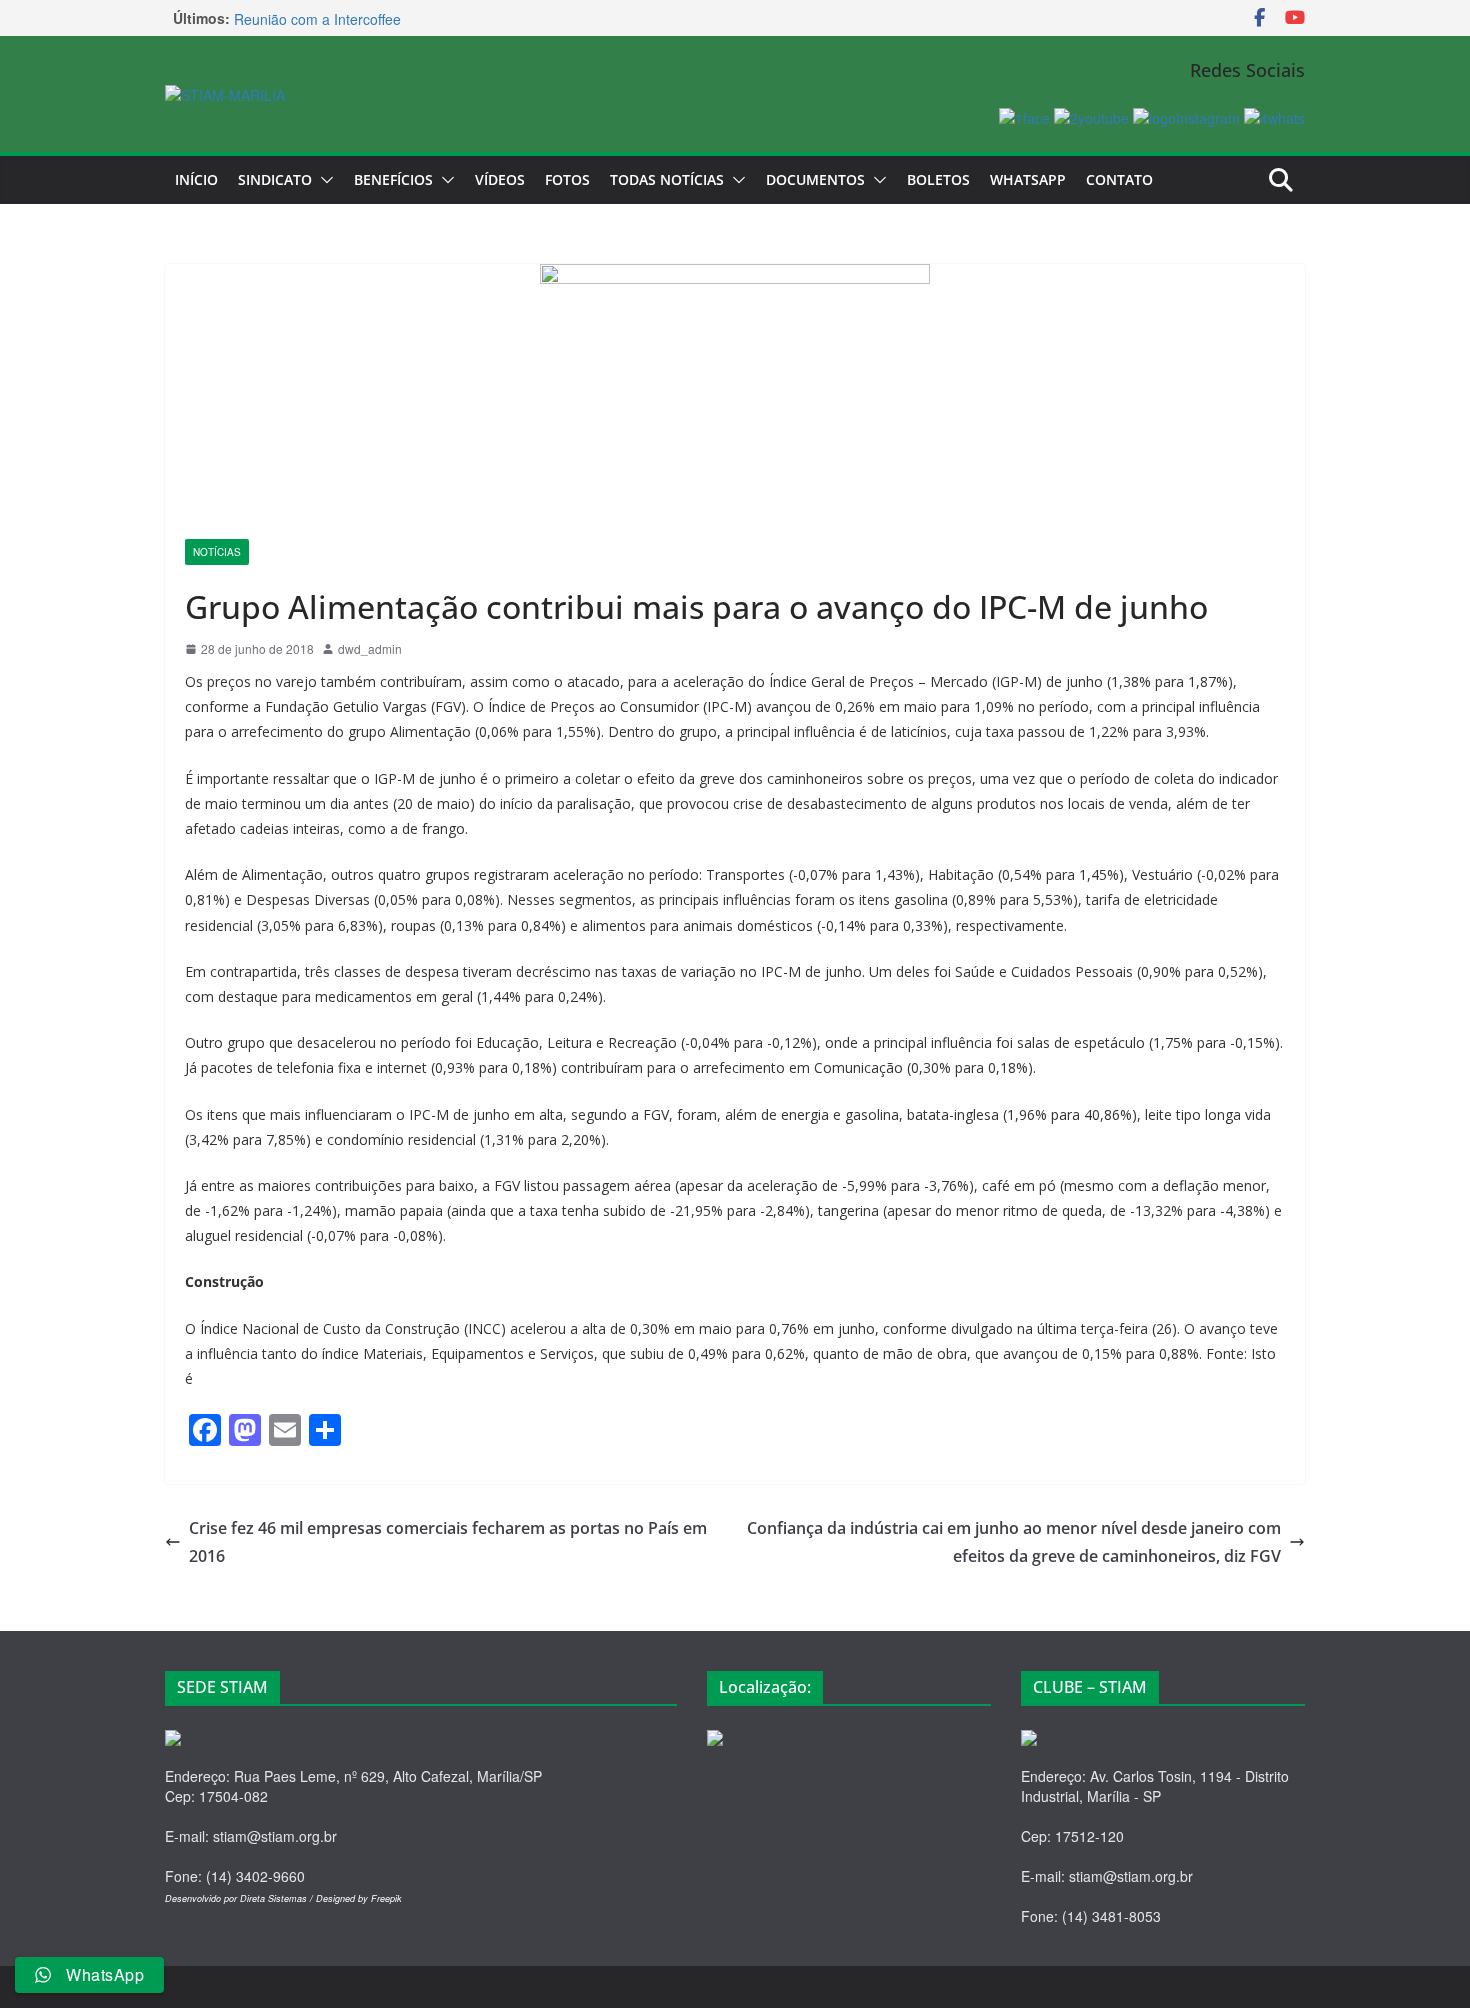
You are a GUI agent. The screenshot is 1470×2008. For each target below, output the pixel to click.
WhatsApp (1028, 179)
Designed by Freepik (359, 1898)
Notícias (217, 552)
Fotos (567, 179)
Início (196, 179)
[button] (323, 180)
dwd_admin (370, 648)
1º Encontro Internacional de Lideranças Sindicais (391, 13)
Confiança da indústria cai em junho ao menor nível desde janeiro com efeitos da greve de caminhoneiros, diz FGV (1014, 1542)
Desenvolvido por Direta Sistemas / (240, 1898)
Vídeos (500, 179)
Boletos (938, 179)
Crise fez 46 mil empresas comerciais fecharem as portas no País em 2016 (448, 1542)
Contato (1119, 179)
